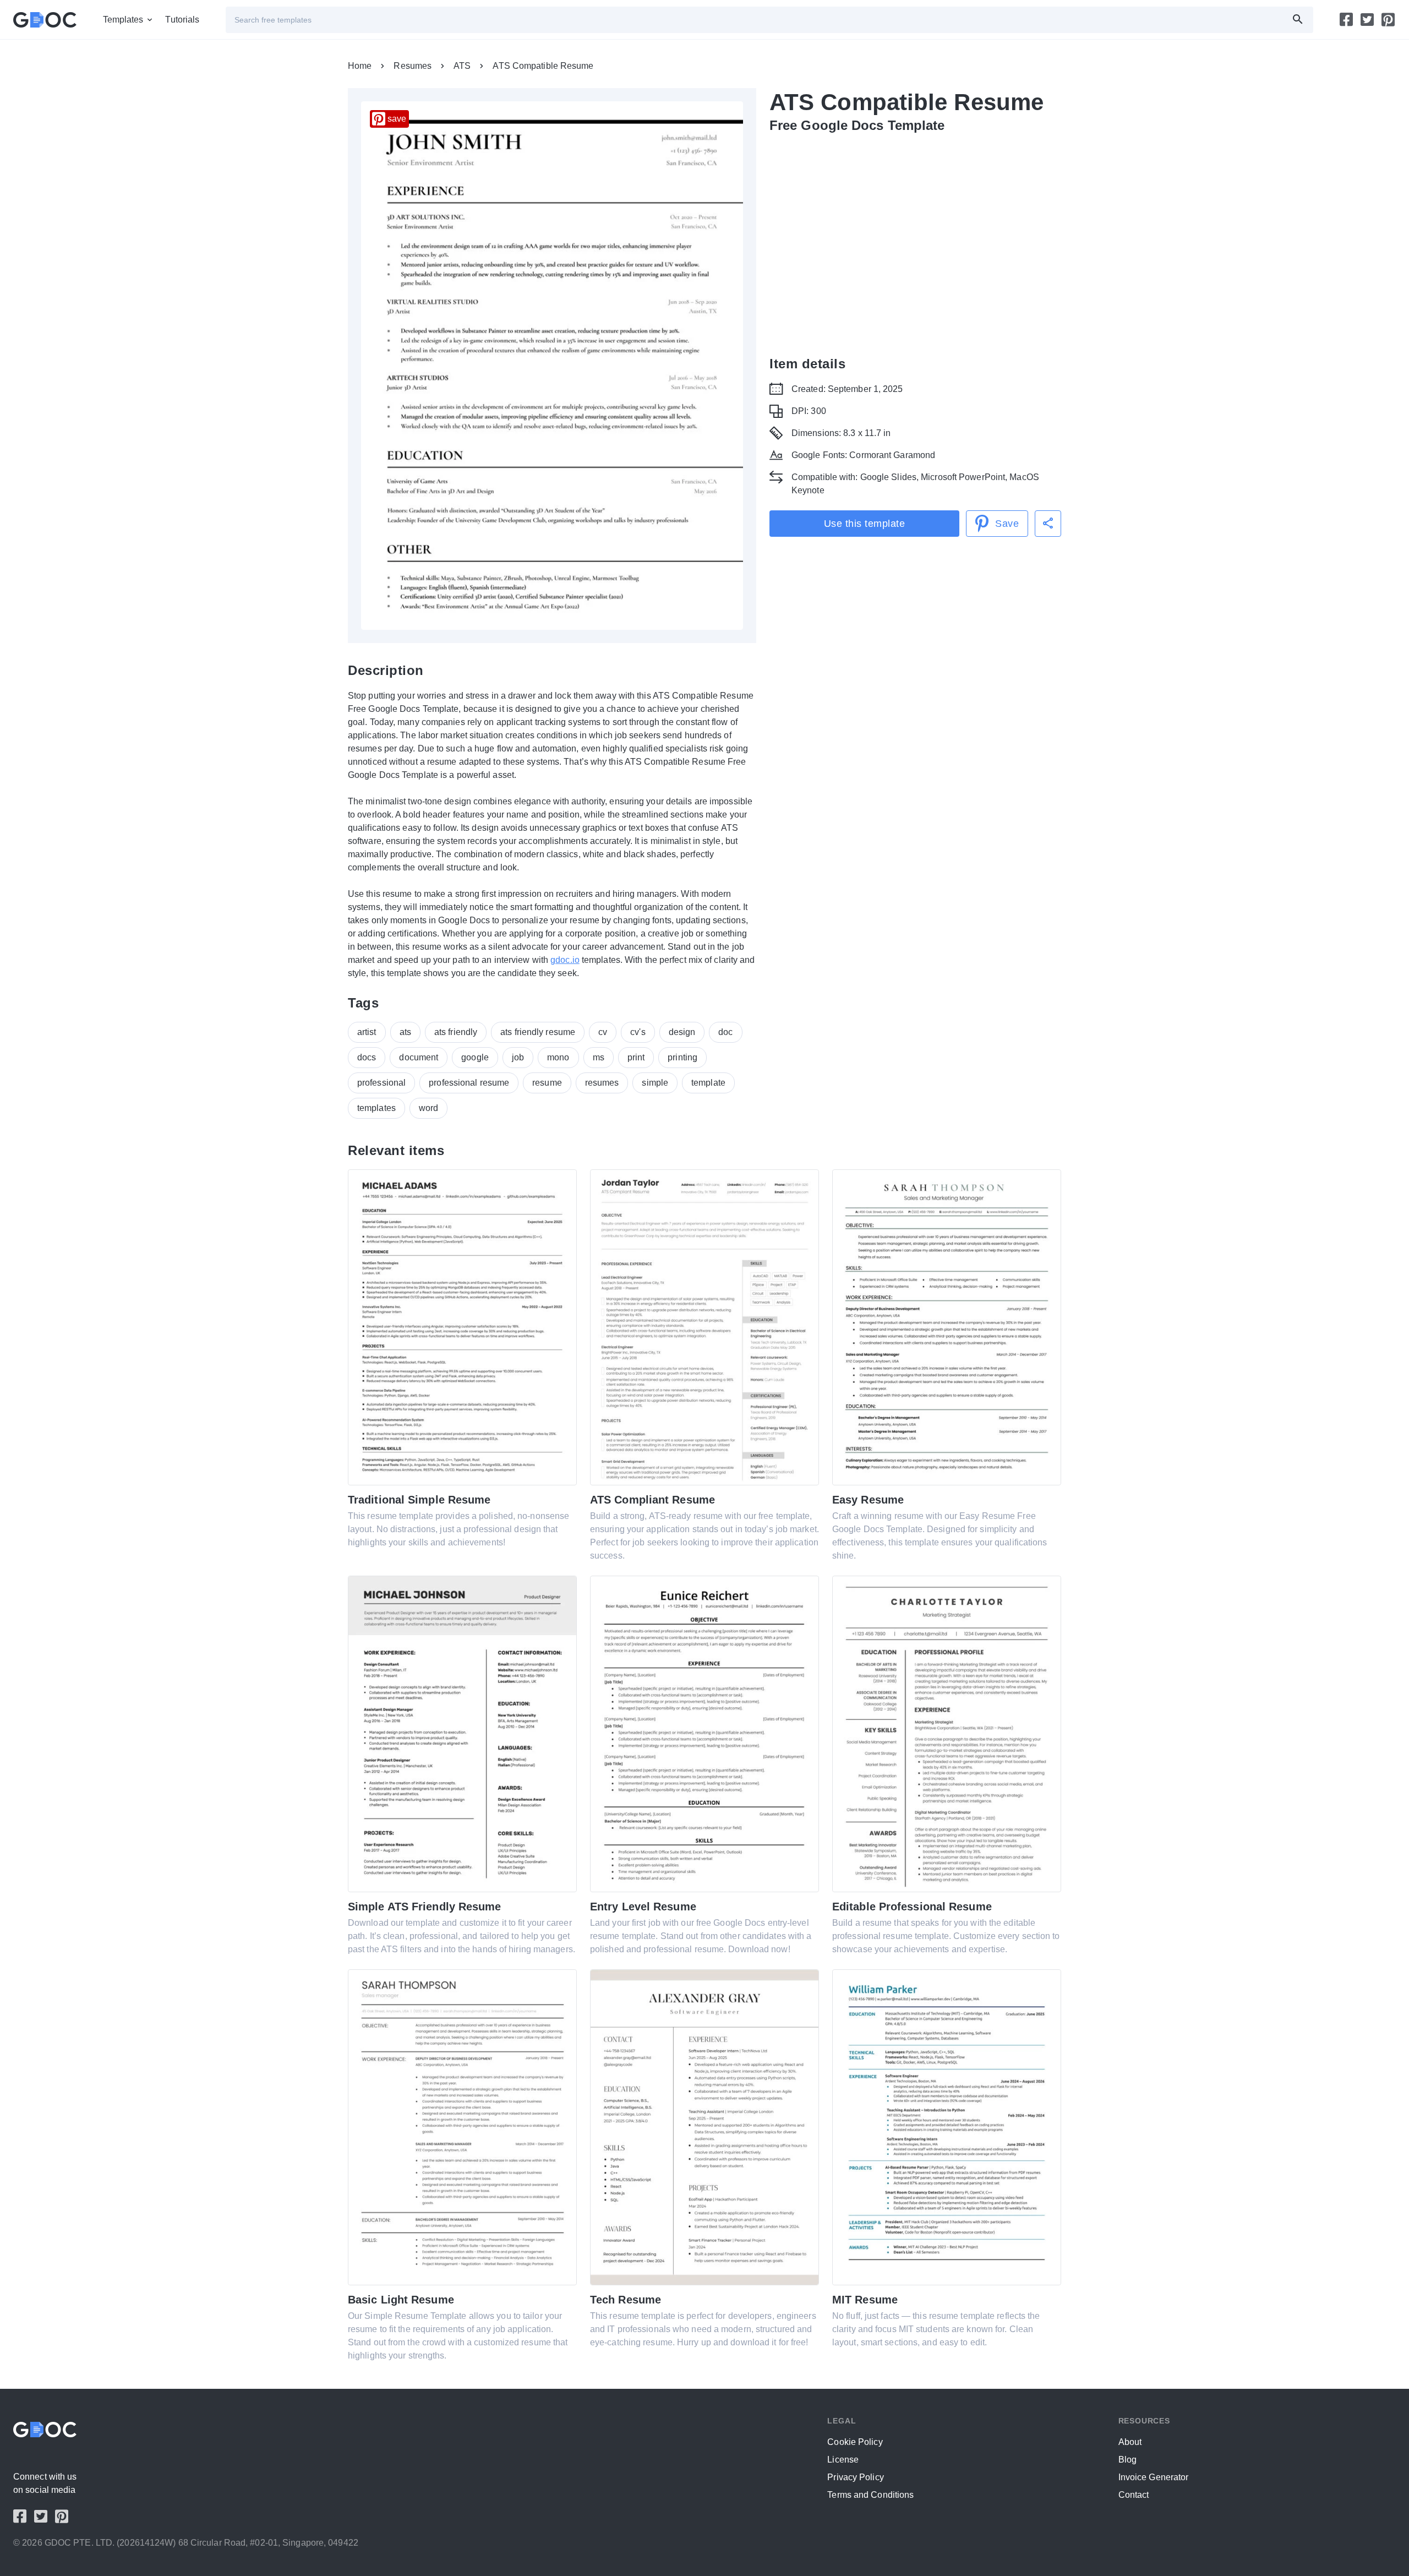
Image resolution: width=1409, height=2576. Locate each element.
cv (603, 1032)
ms (599, 1057)
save (397, 119)
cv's (638, 1032)
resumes (602, 1083)
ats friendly (456, 1032)
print (636, 1057)
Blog (1127, 2460)
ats (405, 1032)
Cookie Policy (855, 2442)
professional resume (469, 1083)
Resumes (413, 66)
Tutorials (182, 20)
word (428, 1108)
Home (360, 66)
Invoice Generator (1154, 2477)
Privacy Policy (855, 2477)
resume (547, 1083)
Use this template (865, 524)
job (518, 1057)
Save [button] (1007, 524)
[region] (915, 236)
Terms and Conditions (870, 2495)
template (708, 1083)
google (475, 1057)
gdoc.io (565, 960)
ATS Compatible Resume (543, 66)
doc (725, 1032)
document (419, 1057)
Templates (123, 20)
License (843, 2460)
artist (367, 1032)
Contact (1134, 2495)
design (682, 1032)
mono (558, 1057)
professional (381, 1083)
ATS (462, 66)
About (1130, 2442)
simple (655, 1083)
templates (376, 1108)
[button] (1048, 524)
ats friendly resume (538, 1032)
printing (682, 1057)
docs (367, 1057)
